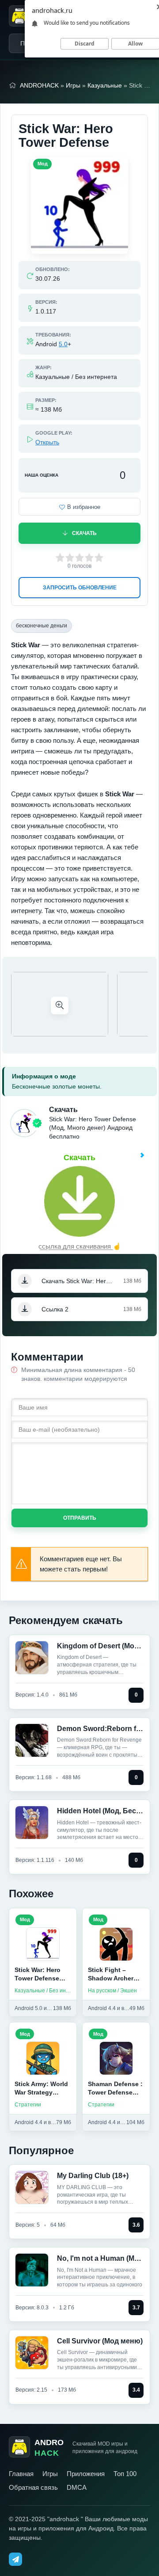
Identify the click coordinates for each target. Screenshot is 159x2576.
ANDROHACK (39, 85)
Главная (21, 2474)
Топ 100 (125, 2474)
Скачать (84, 533)
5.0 (63, 344)
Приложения (86, 2474)
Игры (73, 85)
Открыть (47, 442)
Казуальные (105, 85)
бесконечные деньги (42, 626)
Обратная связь (33, 2487)
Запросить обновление (80, 588)
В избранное (84, 507)
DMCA (77, 2487)
